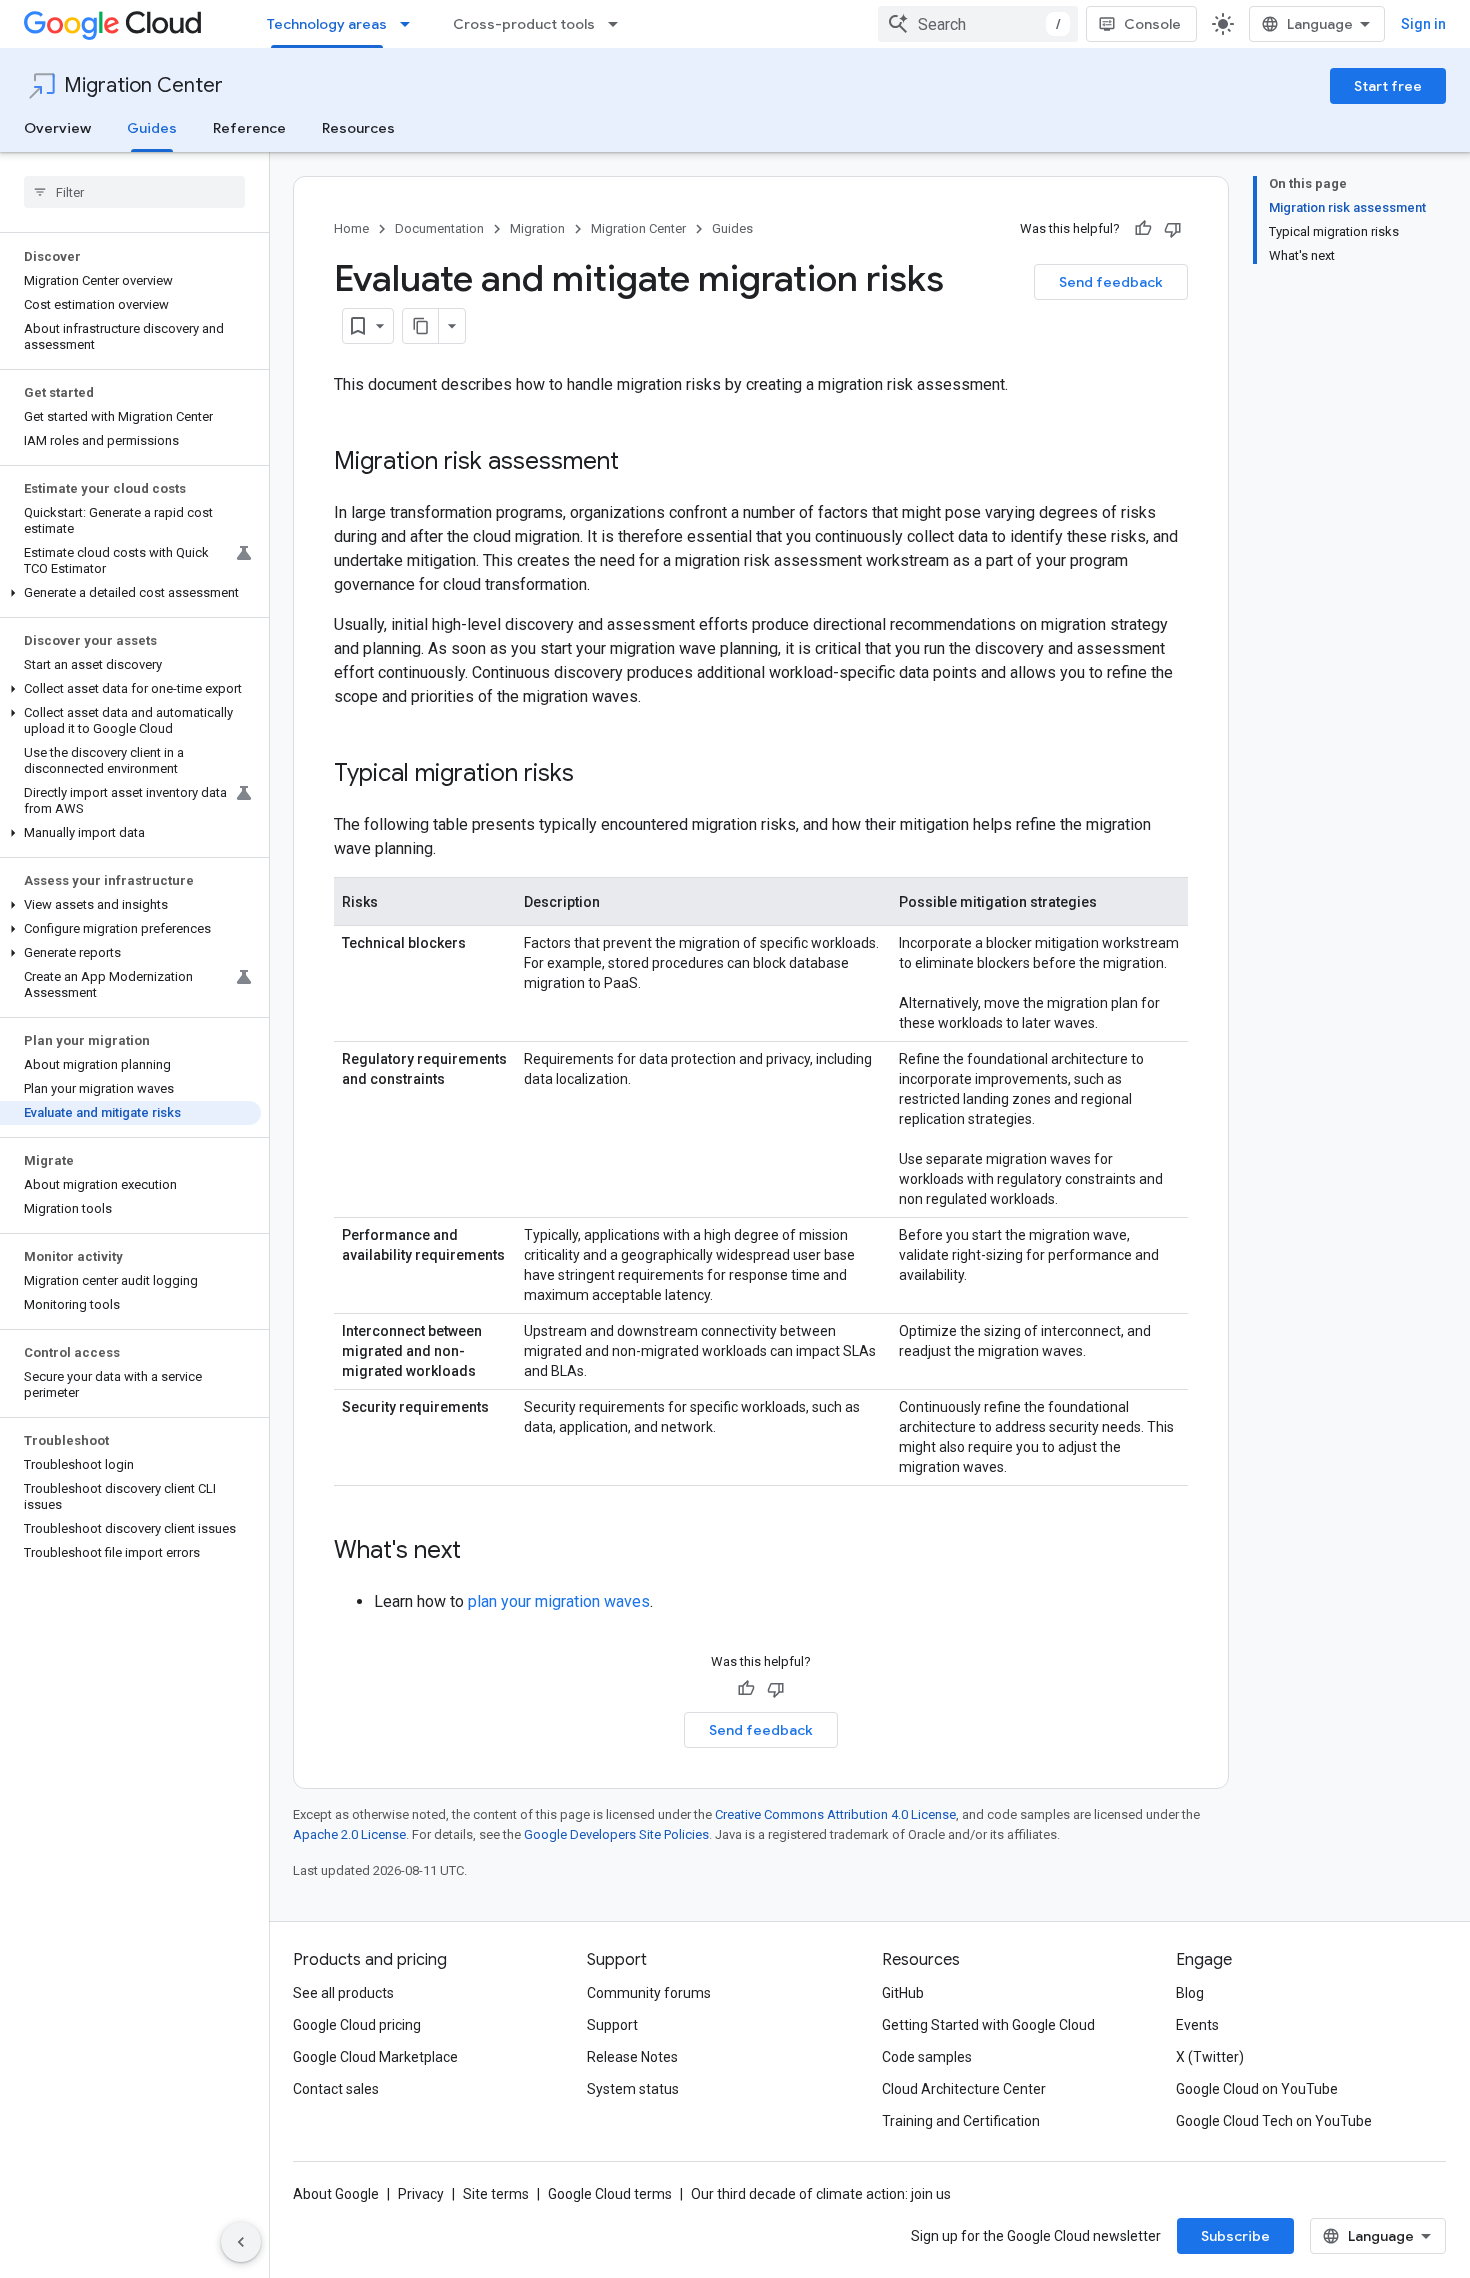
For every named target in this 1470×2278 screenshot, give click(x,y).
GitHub (903, 1993)
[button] (130, 593)
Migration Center (143, 85)
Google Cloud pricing (357, 2025)
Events (1197, 2025)
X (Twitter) (1210, 2057)
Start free (1388, 86)
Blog (1190, 1993)
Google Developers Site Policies (616, 1834)
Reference (249, 128)
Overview (57, 128)
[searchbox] (134, 192)
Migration (537, 228)
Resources (358, 128)
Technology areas (327, 24)
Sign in (1423, 24)
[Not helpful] (1173, 229)
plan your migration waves (559, 1601)
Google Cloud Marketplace (375, 2057)
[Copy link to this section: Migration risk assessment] (639, 463)
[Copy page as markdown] (421, 326)
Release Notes (632, 2057)
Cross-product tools (524, 24)
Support (612, 2025)
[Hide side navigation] (241, 2242)
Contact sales (336, 2089)
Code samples (927, 2057)
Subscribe (1235, 2236)
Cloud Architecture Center (964, 2089)
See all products (343, 1993)
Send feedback (1111, 282)
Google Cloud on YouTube (1257, 2089)
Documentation (439, 228)
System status (633, 2089)
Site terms (496, 2194)
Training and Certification (961, 2121)
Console (1152, 24)
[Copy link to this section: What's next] (481, 1552)
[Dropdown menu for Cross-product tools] (619, 24)
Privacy (421, 2194)
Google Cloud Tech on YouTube (1274, 2121)
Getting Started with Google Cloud (988, 2025)
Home (351, 228)
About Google (336, 2194)
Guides (152, 128)
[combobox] (978, 24)
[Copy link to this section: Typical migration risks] (594, 775)
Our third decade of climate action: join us (821, 2194)
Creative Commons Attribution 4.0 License (835, 1814)
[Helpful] (1143, 229)
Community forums (649, 1993)
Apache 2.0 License (349, 1834)
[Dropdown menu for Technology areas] (411, 24)
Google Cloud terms (610, 2194)
